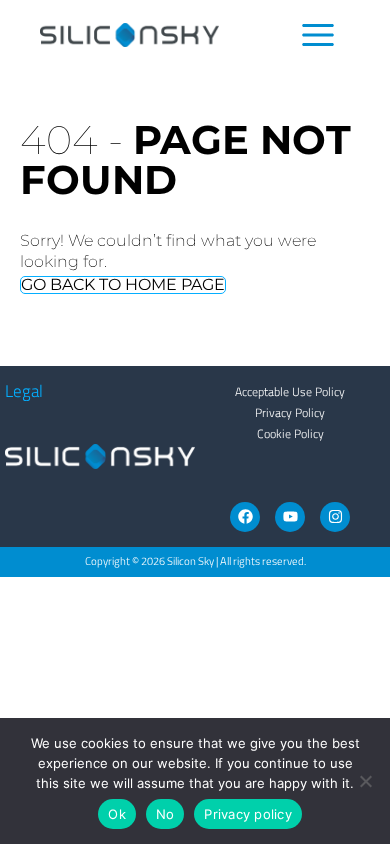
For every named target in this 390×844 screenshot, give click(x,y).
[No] (365, 781)
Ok (117, 814)
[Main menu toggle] (319, 35)
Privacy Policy (290, 412)
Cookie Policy (290, 433)
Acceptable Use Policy (290, 391)
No (165, 814)
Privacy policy (248, 814)
